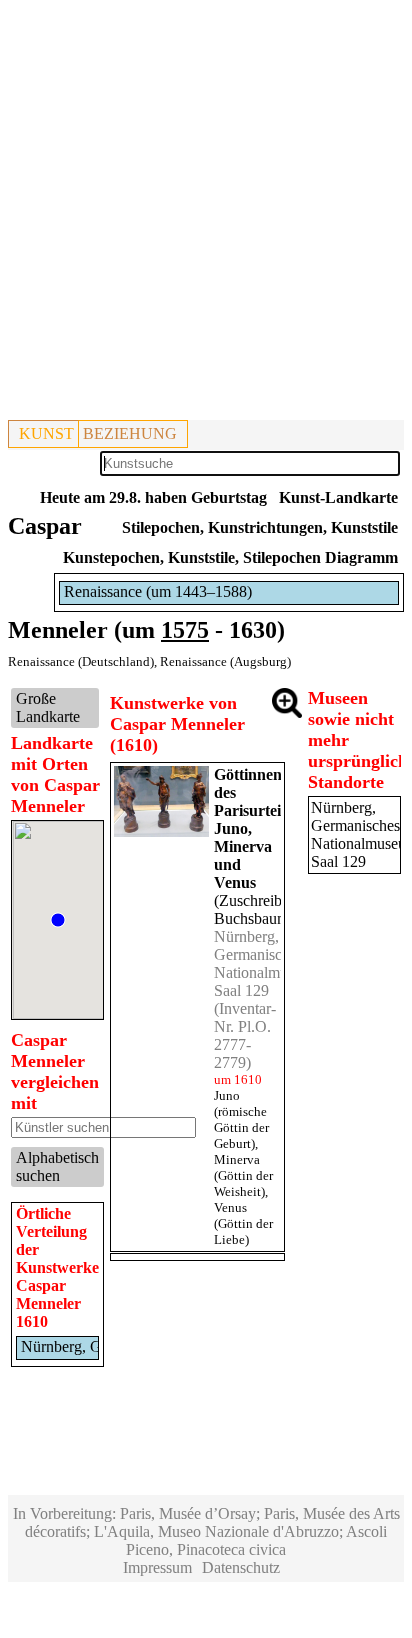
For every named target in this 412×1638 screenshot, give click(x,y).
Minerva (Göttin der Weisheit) (243, 1175)
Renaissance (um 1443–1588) (158, 591)
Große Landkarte (48, 707)
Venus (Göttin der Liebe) (243, 1223)
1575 (185, 630)
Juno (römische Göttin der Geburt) (241, 1119)
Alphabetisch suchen (57, 1166)
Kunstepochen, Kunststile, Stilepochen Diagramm (230, 557)
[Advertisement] (206, 214)
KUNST (46, 433)
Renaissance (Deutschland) (81, 661)
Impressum (157, 1567)
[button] (58, 920)
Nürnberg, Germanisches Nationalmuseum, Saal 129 (269, 963)
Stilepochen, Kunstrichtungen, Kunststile (260, 527)
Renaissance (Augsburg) (225, 661)
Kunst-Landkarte (338, 497)
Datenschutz (241, 1567)
